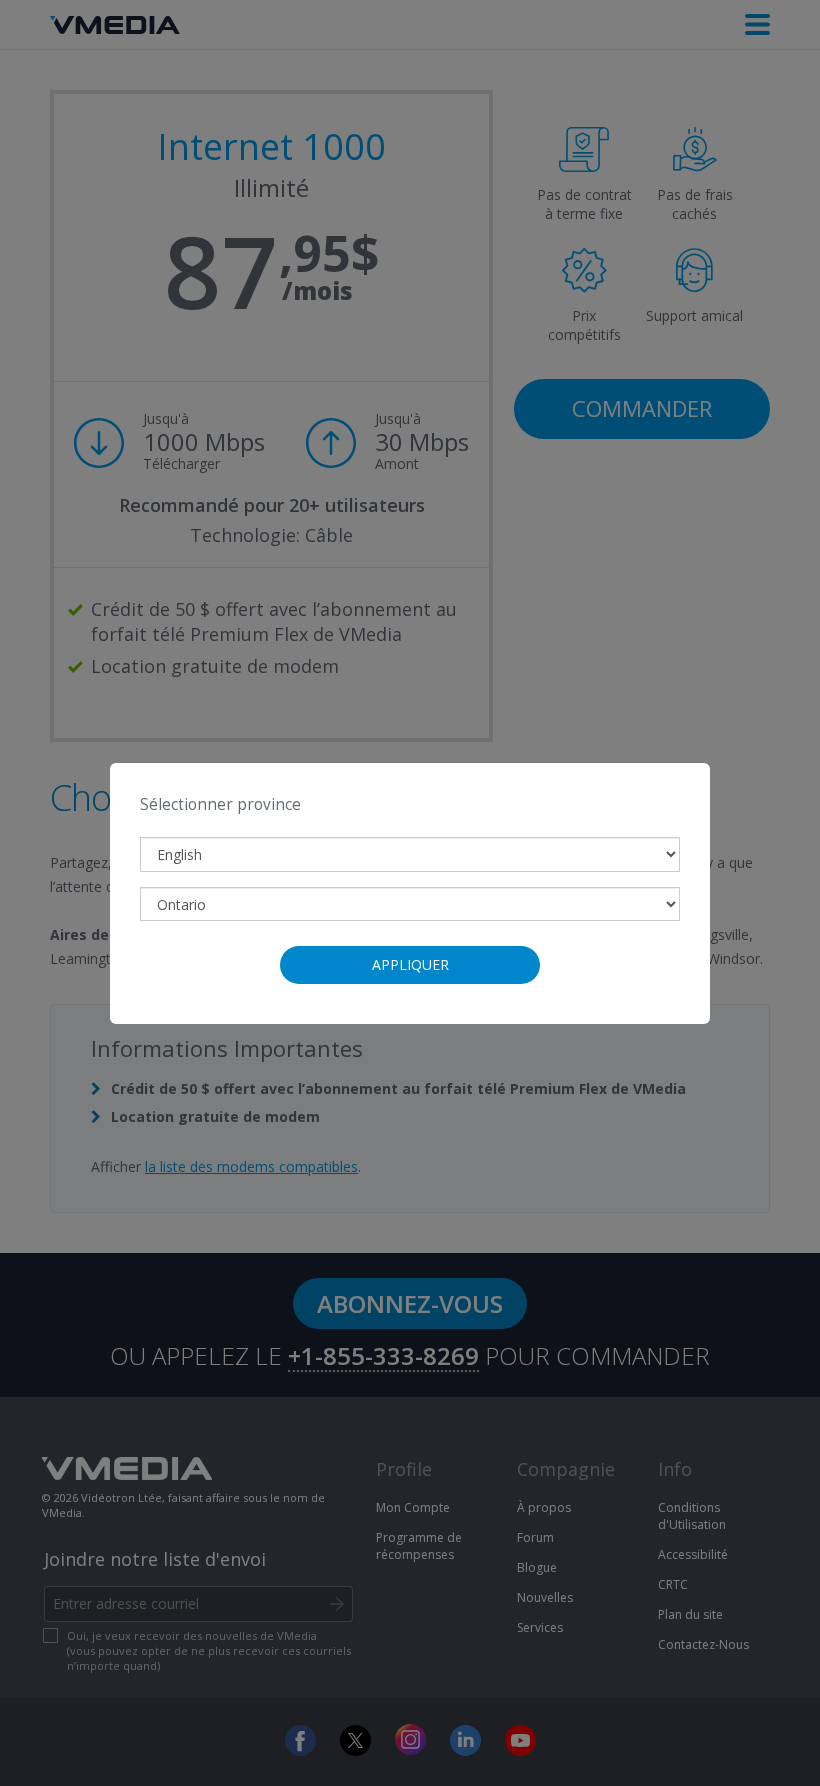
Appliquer (410, 964)
